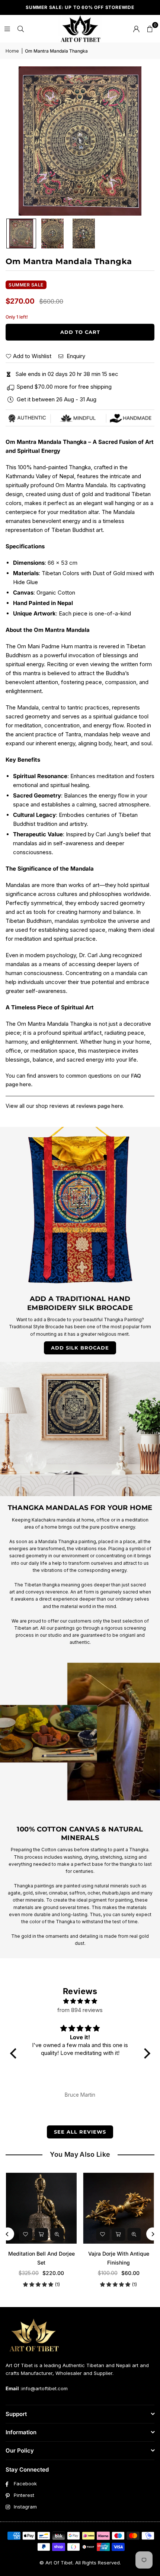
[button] (150, 29)
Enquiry (75, 356)
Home (12, 51)
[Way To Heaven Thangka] (41, 2208)
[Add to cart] (41, 2234)
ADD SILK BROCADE (80, 1348)
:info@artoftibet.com (43, 2388)
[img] (80, 2001)
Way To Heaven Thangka (41, 2254)
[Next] (153, 2234)
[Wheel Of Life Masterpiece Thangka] (119, 2208)
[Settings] (136, 29)
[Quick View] (57, 2234)
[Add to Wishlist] (26, 2234)
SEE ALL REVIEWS (80, 2132)
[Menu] (7, 29)
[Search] (20, 29)
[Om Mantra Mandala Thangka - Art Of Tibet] (21, 234)
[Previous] (8, 2234)
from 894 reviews (80, 2010)
